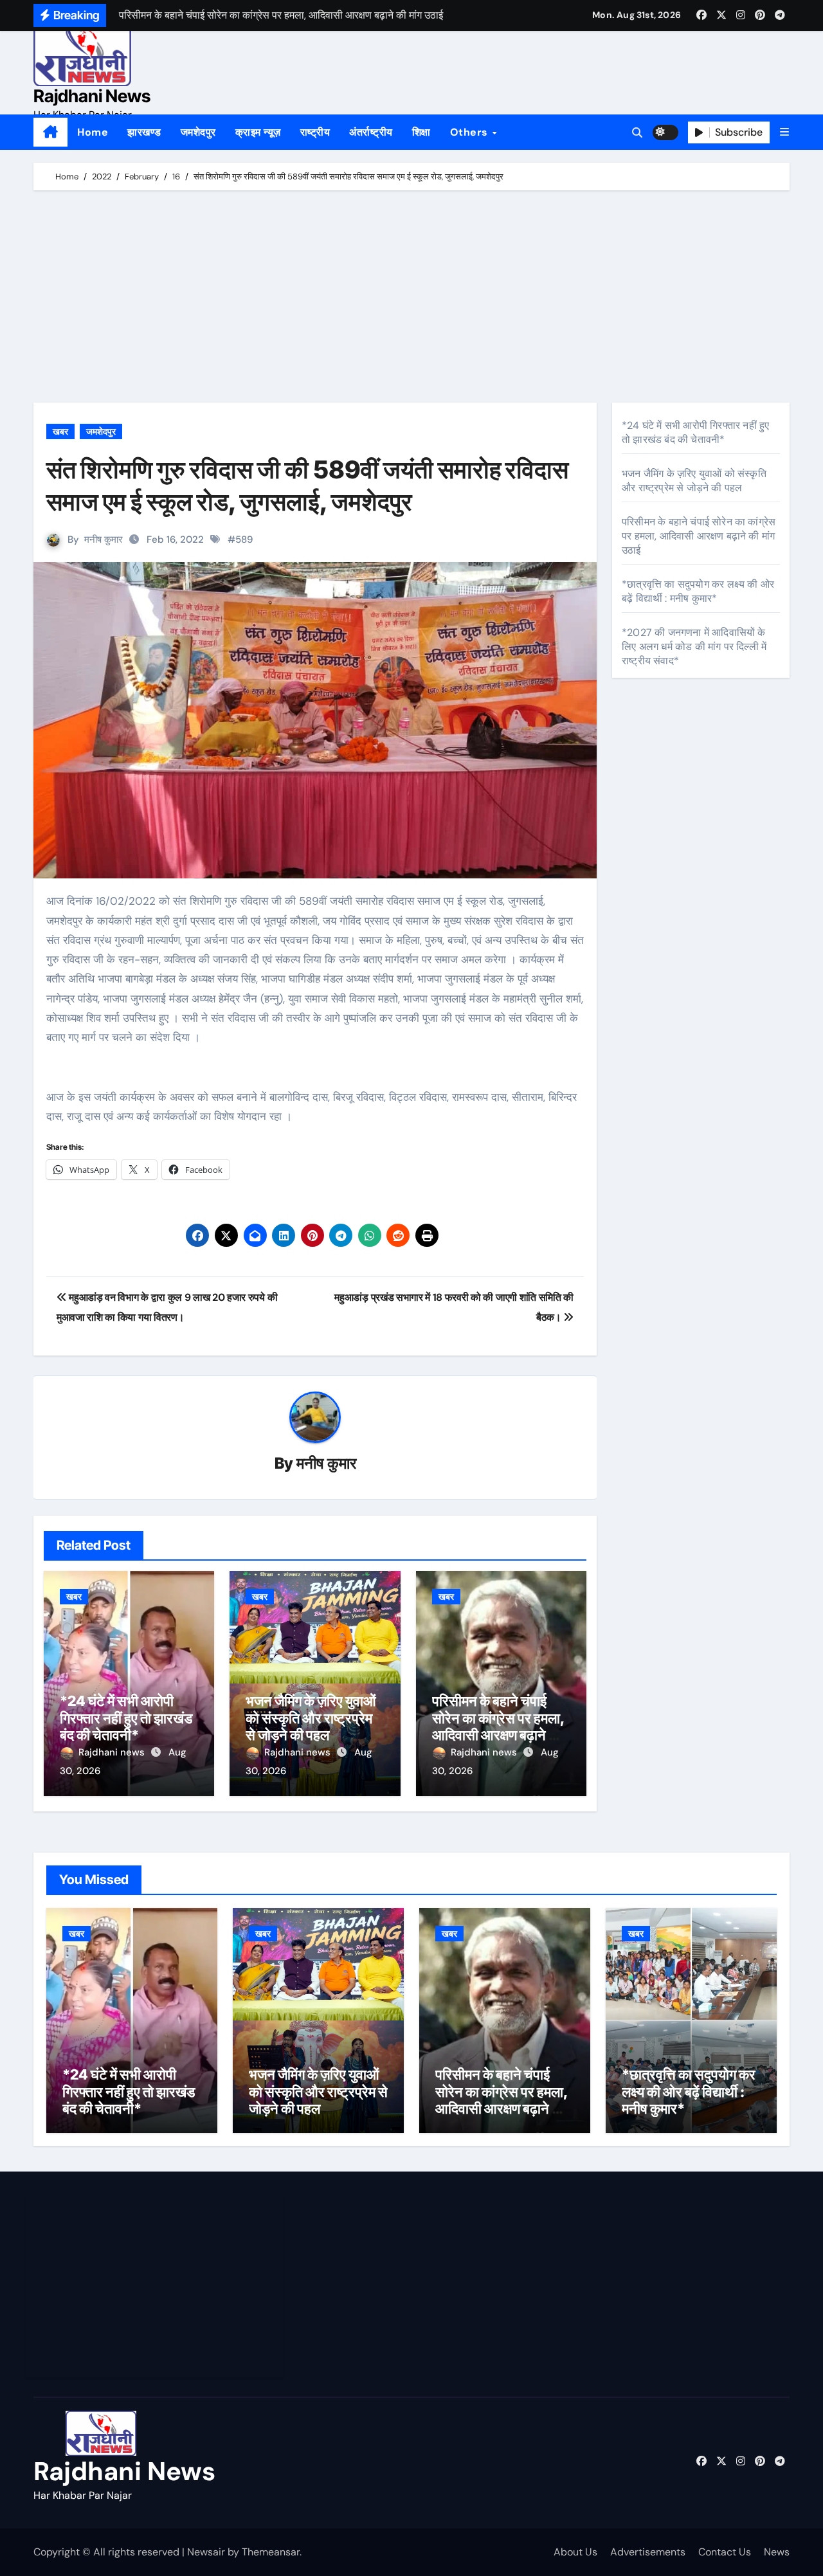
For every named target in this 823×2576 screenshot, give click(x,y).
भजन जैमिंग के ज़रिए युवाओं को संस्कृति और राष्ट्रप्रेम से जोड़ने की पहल (311, 1718)
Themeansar (271, 2552)
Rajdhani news (113, 1752)
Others (471, 132)
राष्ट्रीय (315, 132)
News (777, 2552)
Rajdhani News (92, 96)
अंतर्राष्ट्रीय (371, 132)
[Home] (50, 132)
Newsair (206, 2552)
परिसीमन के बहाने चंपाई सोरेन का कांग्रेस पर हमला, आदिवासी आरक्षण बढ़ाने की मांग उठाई (498, 1726)
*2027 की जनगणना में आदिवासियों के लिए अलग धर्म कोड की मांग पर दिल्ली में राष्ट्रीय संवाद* (694, 647)
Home (93, 132)
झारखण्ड (144, 132)
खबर (60, 431)
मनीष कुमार (104, 540)
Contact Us (725, 2552)
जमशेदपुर (198, 132)
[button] (784, 132)
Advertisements (648, 2552)
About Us (575, 2552)
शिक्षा (421, 132)
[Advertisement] (413, 300)
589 (244, 540)
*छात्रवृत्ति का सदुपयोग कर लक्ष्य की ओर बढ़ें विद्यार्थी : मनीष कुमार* (698, 591)
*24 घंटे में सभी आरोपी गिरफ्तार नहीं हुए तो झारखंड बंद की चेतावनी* (126, 1718)
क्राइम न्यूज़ (258, 132)
